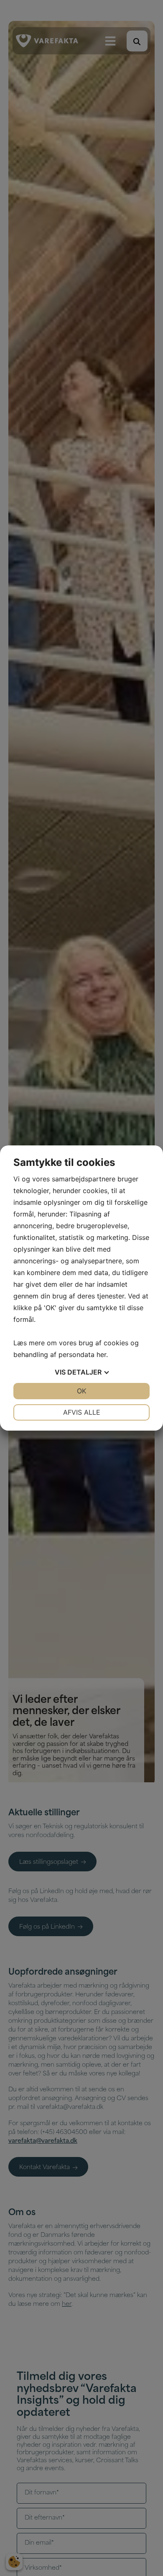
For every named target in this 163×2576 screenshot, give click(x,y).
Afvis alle (82, 1412)
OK (81, 1391)
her (101, 1354)
